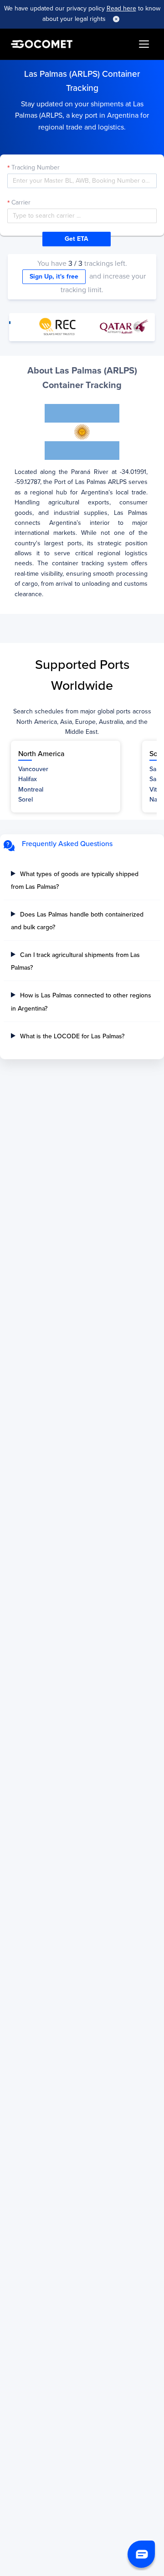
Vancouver (33, 769)
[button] (141, 2554)
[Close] (116, 19)
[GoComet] (42, 44)
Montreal (31, 790)
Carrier (21, 202)
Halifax (28, 779)
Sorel (26, 800)
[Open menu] (144, 44)
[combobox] (82, 216)
